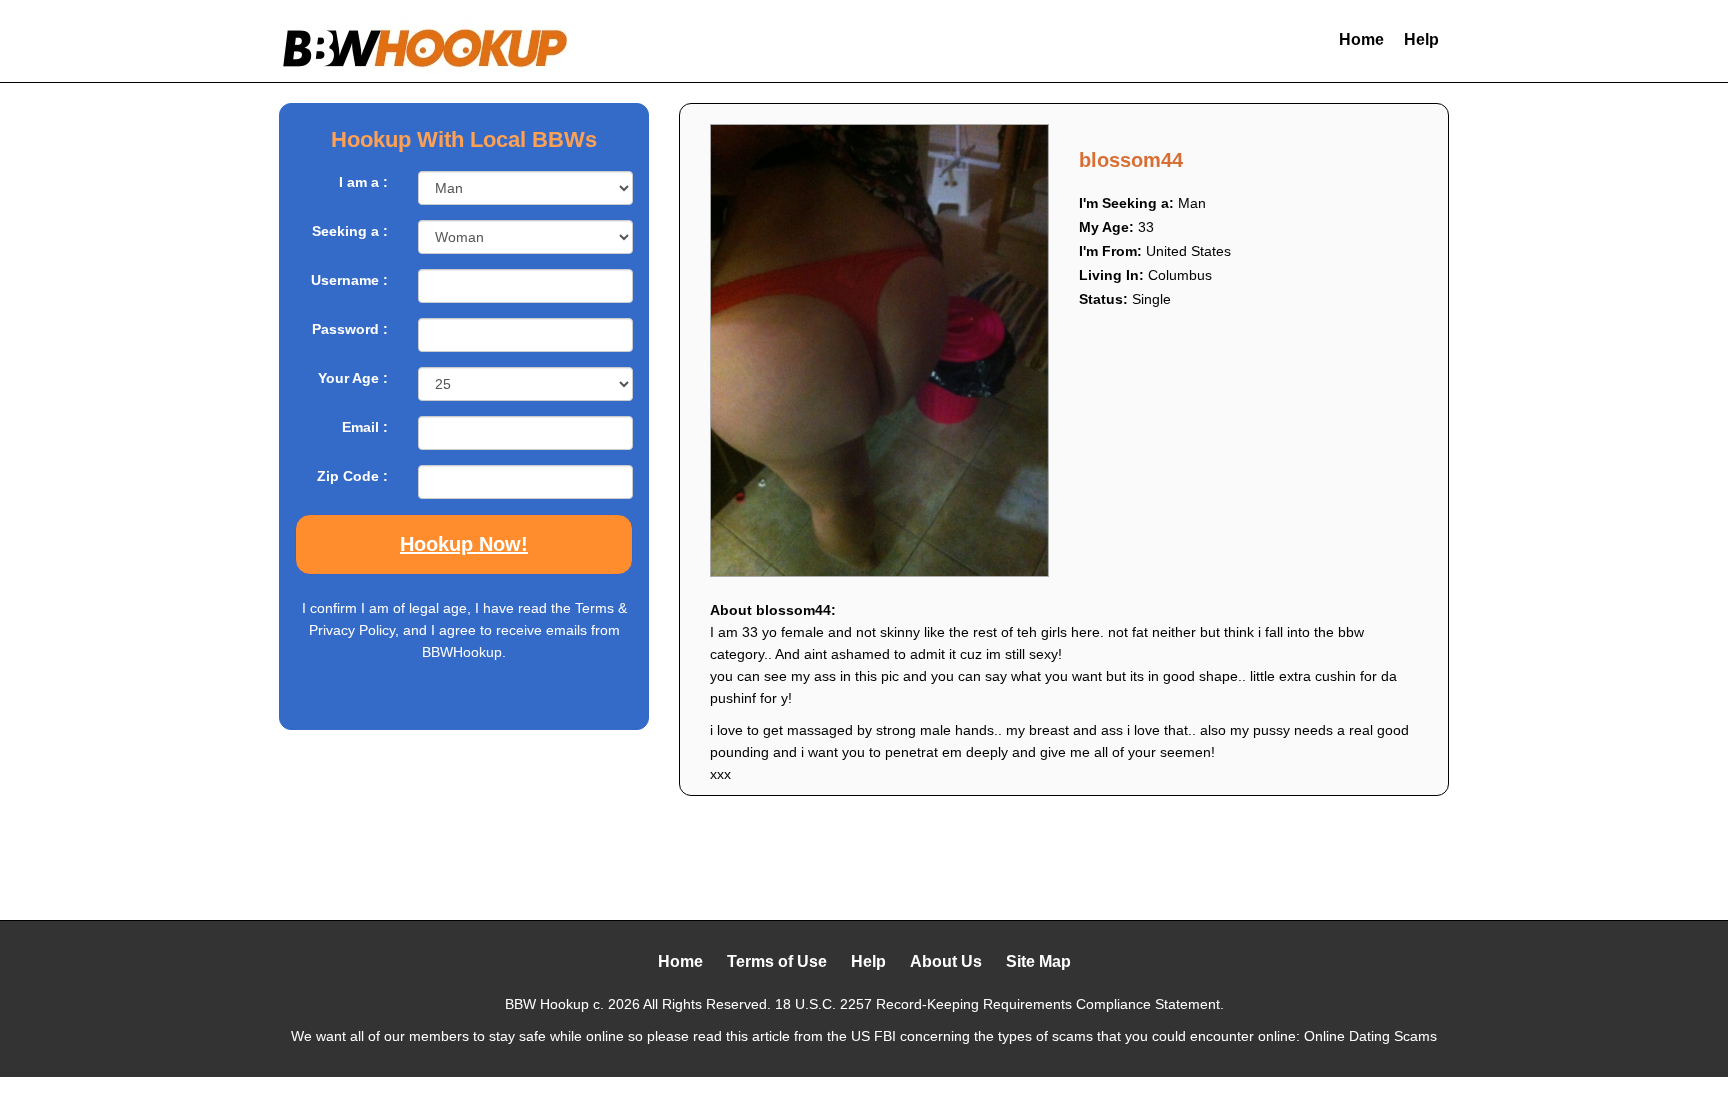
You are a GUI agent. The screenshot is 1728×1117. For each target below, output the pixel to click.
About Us (946, 961)
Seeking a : (350, 231)
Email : (365, 427)
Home (1361, 39)
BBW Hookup (547, 1004)
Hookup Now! (464, 544)
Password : (350, 329)
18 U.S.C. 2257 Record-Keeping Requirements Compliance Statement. (999, 1004)
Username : (349, 280)
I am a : (363, 182)
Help (1421, 39)
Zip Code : (352, 476)
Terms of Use (777, 961)
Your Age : (353, 378)
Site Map (1038, 961)
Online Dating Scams (1370, 1036)
